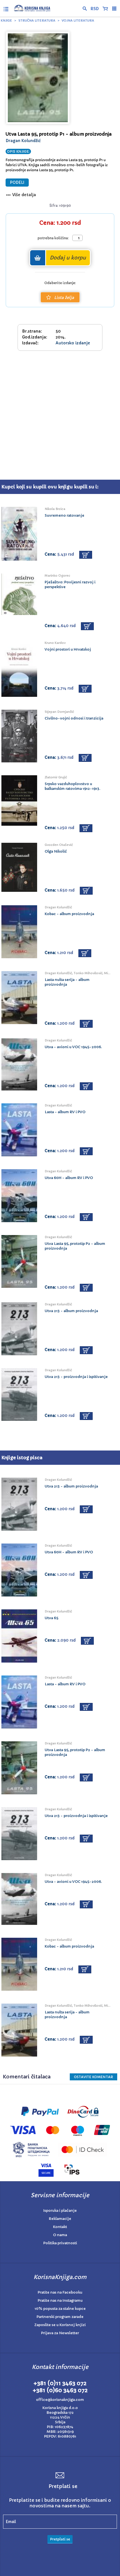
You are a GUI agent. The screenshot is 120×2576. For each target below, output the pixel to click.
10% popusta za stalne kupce (60, 2309)
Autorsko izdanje (73, 343)
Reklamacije (60, 2219)
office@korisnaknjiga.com (60, 2400)
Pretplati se (60, 2539)
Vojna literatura (78, 20)
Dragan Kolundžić (23, 141)
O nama (60, 2235)
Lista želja (64, 298)
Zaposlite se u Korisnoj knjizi (60, 2325)
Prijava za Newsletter (60, 2333)
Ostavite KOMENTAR (93, 2077)
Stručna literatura (37, 20)
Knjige (6, 20)
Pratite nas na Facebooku (60, 2292)
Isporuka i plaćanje (60, 2211)
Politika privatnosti (60, 2243)
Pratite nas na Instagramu (60, 2300)
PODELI (17, 183)
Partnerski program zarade (60, 2317)
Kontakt (60, 2227)
